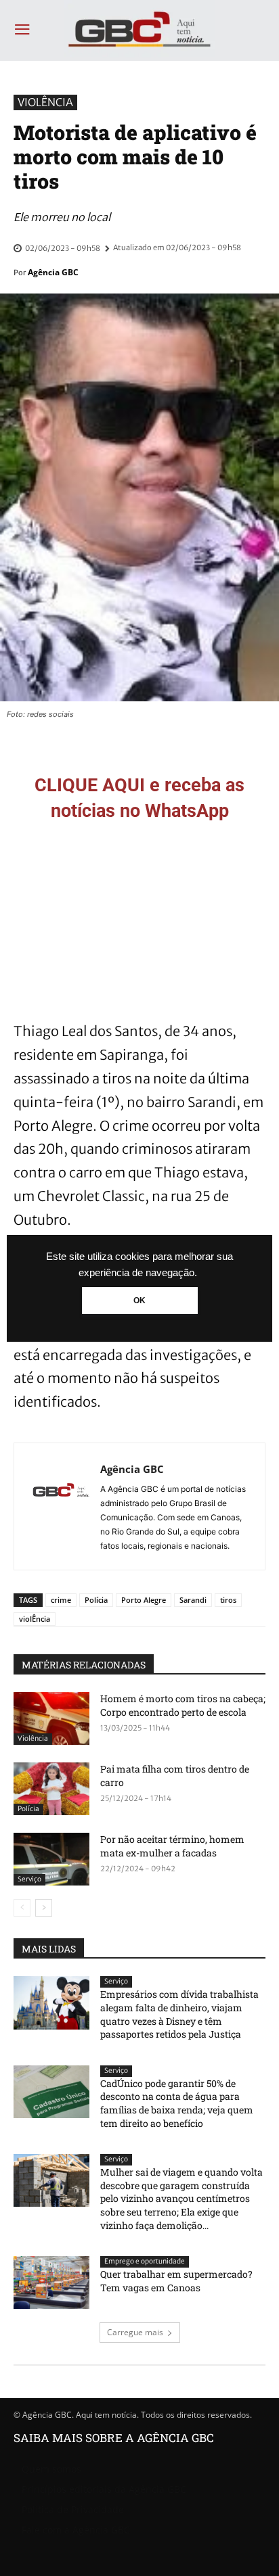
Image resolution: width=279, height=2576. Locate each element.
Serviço (29, 1879)
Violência (45, 102)
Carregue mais (135, 2332)
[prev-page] (22, 1908)
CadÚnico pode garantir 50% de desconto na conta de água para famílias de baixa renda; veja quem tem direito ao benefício (177, 2103)
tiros (228, 1600)
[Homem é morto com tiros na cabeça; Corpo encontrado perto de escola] (51, 1718)
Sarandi (193, 1600)
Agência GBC (53, 272)
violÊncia (35, 1619)
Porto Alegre (144, 1600)
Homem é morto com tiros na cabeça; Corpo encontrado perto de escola (183, 1705)
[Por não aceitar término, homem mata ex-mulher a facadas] (51, 1859)
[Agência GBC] (61, 1506)
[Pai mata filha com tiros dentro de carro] (51, 1789)
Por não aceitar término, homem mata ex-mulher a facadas (172, 1846)
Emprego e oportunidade (145, 2261)
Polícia (96, 1600)
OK (139, 1301)
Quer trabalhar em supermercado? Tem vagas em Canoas (176, 2281)
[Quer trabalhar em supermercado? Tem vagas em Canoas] (51, 2282)
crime (61, 1600)
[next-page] (44, 1908)
